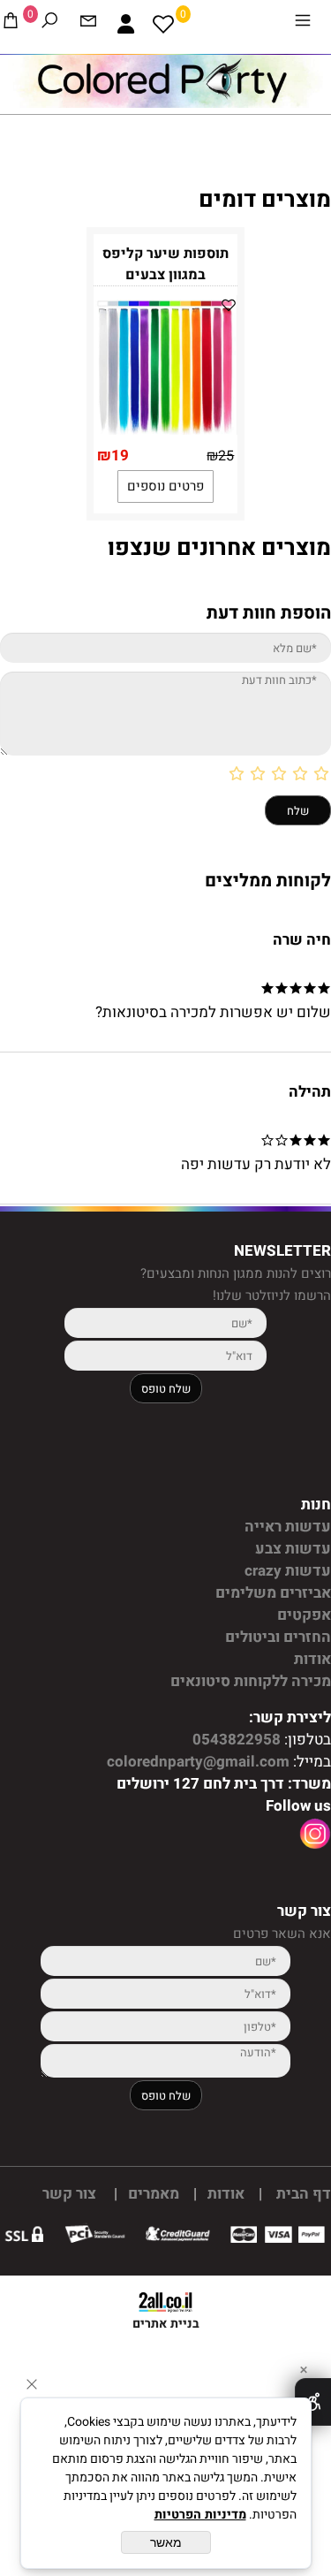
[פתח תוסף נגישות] (313, 2402)
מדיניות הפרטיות (200, 2515)
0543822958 (235, 1740)
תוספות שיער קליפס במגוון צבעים (165, 264)
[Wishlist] (163, 24)
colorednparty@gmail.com (196, 1762)
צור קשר (69, 2194)
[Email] (88, 24)
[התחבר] (126, 24)
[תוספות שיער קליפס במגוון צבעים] (166, 430)
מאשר (166, 2542)
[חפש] (49, 24)
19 (120, 456)
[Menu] (303, 24)
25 (226, 456)
